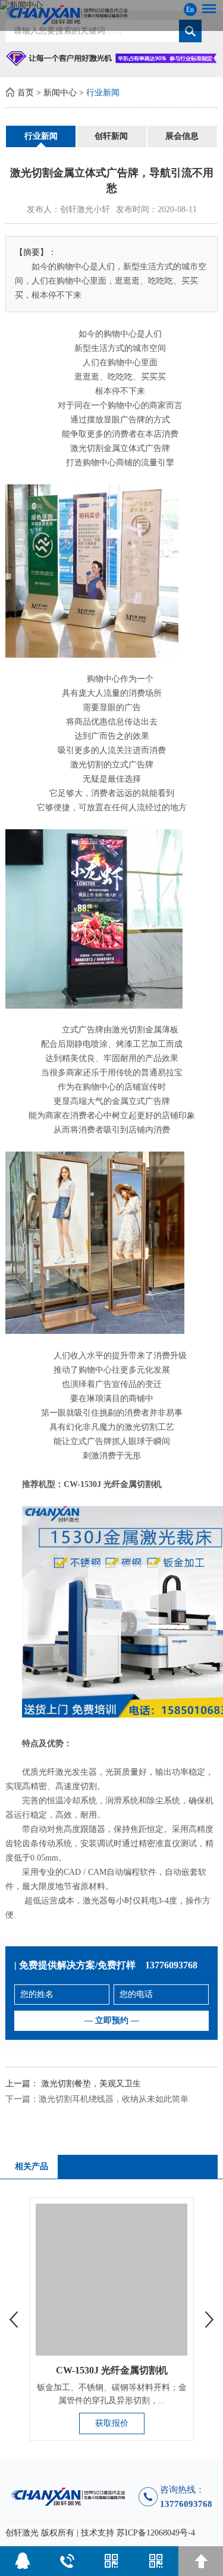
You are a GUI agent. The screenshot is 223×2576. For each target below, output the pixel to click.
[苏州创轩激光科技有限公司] (111, 15)
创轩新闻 (111, 136)
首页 (26, 93)
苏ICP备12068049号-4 (156, 2533)
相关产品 (32, 2166)
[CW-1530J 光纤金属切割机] (111, 2279)
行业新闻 (103, 93)
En (190, 10)
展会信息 (182, 136)
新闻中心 (60, 93)
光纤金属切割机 (133, 1484)
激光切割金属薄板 (145, 1030)
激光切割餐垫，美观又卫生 (91, 2084)
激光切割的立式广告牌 (112, 765)
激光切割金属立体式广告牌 (120, 448)
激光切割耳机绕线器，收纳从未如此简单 (114, 2099)
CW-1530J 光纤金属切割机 (112, 2370)
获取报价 (112, 2423)
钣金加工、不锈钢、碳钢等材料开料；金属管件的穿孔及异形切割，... (112, 2394)
